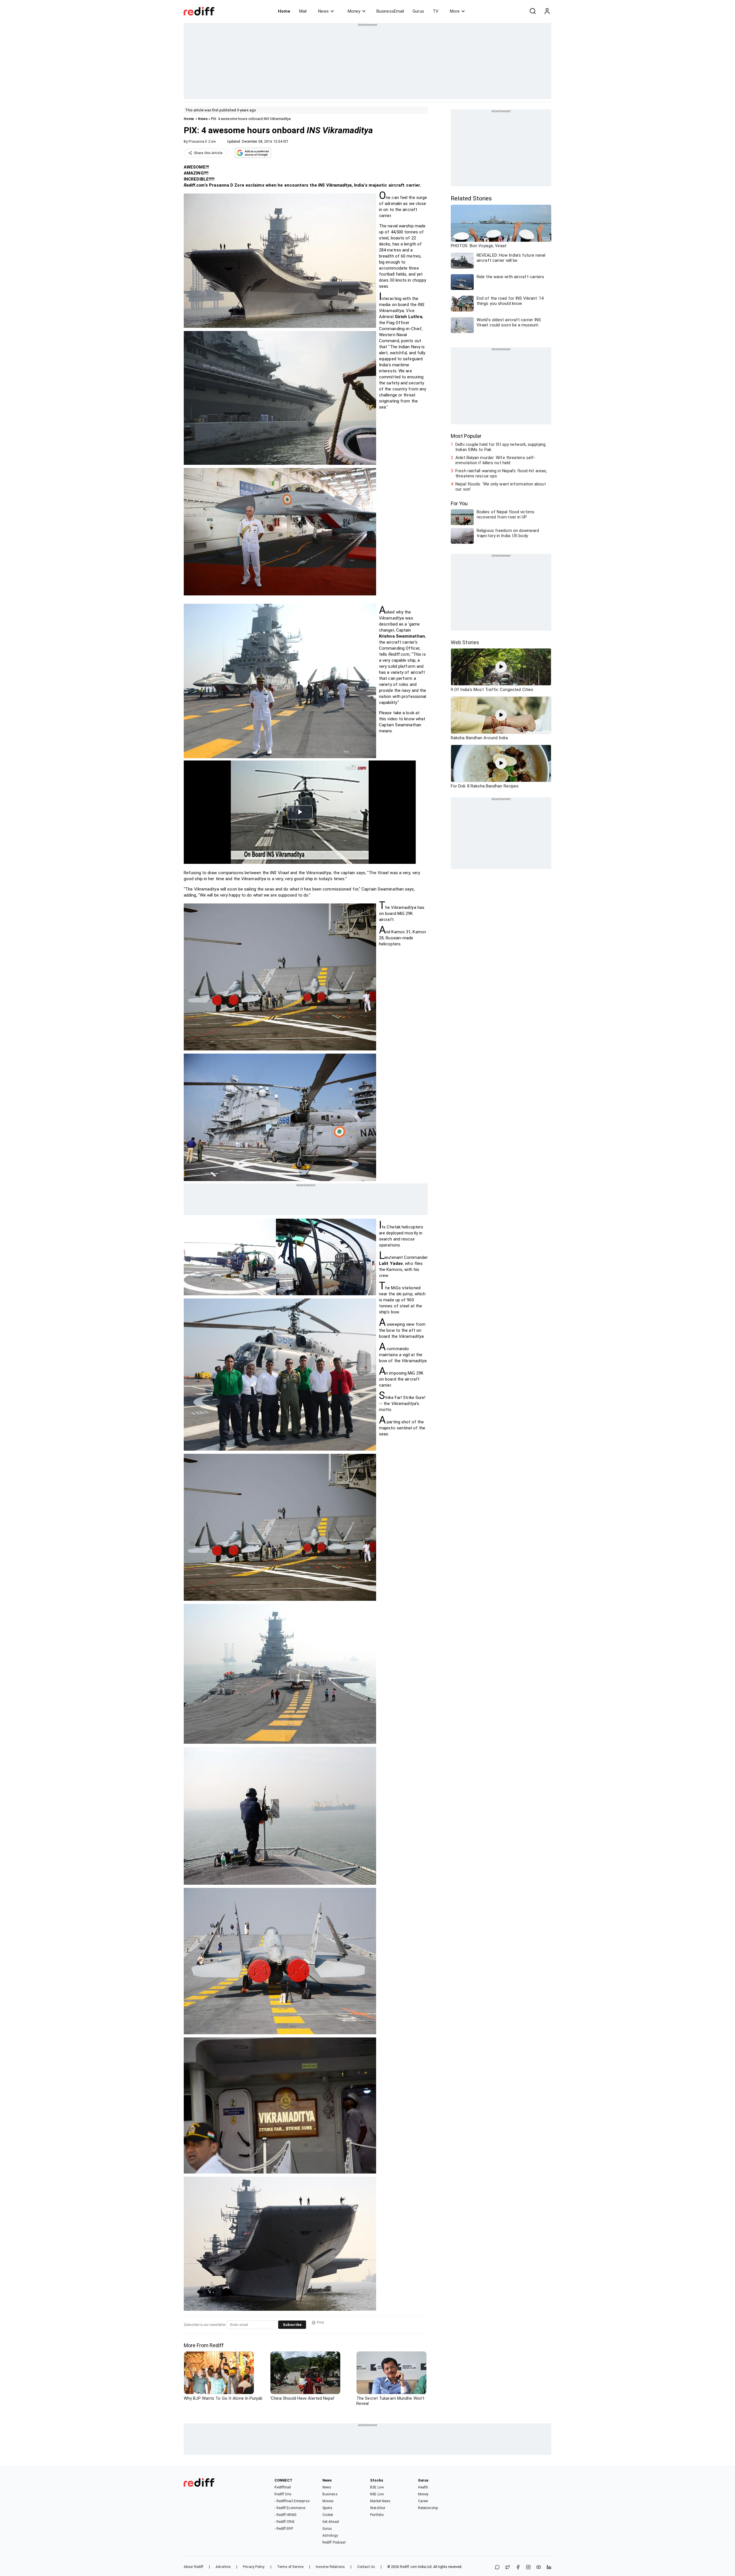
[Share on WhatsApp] (497, 2568)
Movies (328, 2501)
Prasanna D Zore (202, 142)
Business (330, 2494)
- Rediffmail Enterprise (292, 2501)
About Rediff (194, 2567)
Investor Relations (330, 2567)
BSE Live (377, 2487)
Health (423, 2487)
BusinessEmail (390, 11)
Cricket (328, 2515)
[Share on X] (508, 2568)
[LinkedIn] (549, 2568)
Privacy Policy (254, 2567)
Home (284, 11)
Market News (380, 2501)
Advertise (223, 2567)
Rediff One (283, 2494)
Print (321, 2323)
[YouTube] (539, 2568)
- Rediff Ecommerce (290, 2508)
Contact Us (366, 2567)
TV (436, 11)
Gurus (418, 11)
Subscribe (292, 2325)
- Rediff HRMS (285, 2515)
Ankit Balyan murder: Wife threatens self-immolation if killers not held (495, 460)
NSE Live (377, 2494)
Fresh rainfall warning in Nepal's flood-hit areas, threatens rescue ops (501, 473)
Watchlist (378, 2508)
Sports (328, 2508)
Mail (303, 11)
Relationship (428, 2508)
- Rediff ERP (284, 2529)
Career (423, 2501)
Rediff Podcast (334, 2542)
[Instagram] (528, 2568)
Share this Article (208, 153)
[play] (501, 667)
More (455, 11)
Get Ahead (331, 2522)
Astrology (330, 2536)
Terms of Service (290, 2567)
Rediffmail (283, 2487)
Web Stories (465, 642)
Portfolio (377, 2515)
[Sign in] (547, 11)
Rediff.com (409, 2567)
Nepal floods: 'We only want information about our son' (501, 487)
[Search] (533, 11)
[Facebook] (518, 2568)
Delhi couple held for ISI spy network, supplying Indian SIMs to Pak (500, 447)
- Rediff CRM (284, 2522)
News (323, 11)
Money (354, 11)
